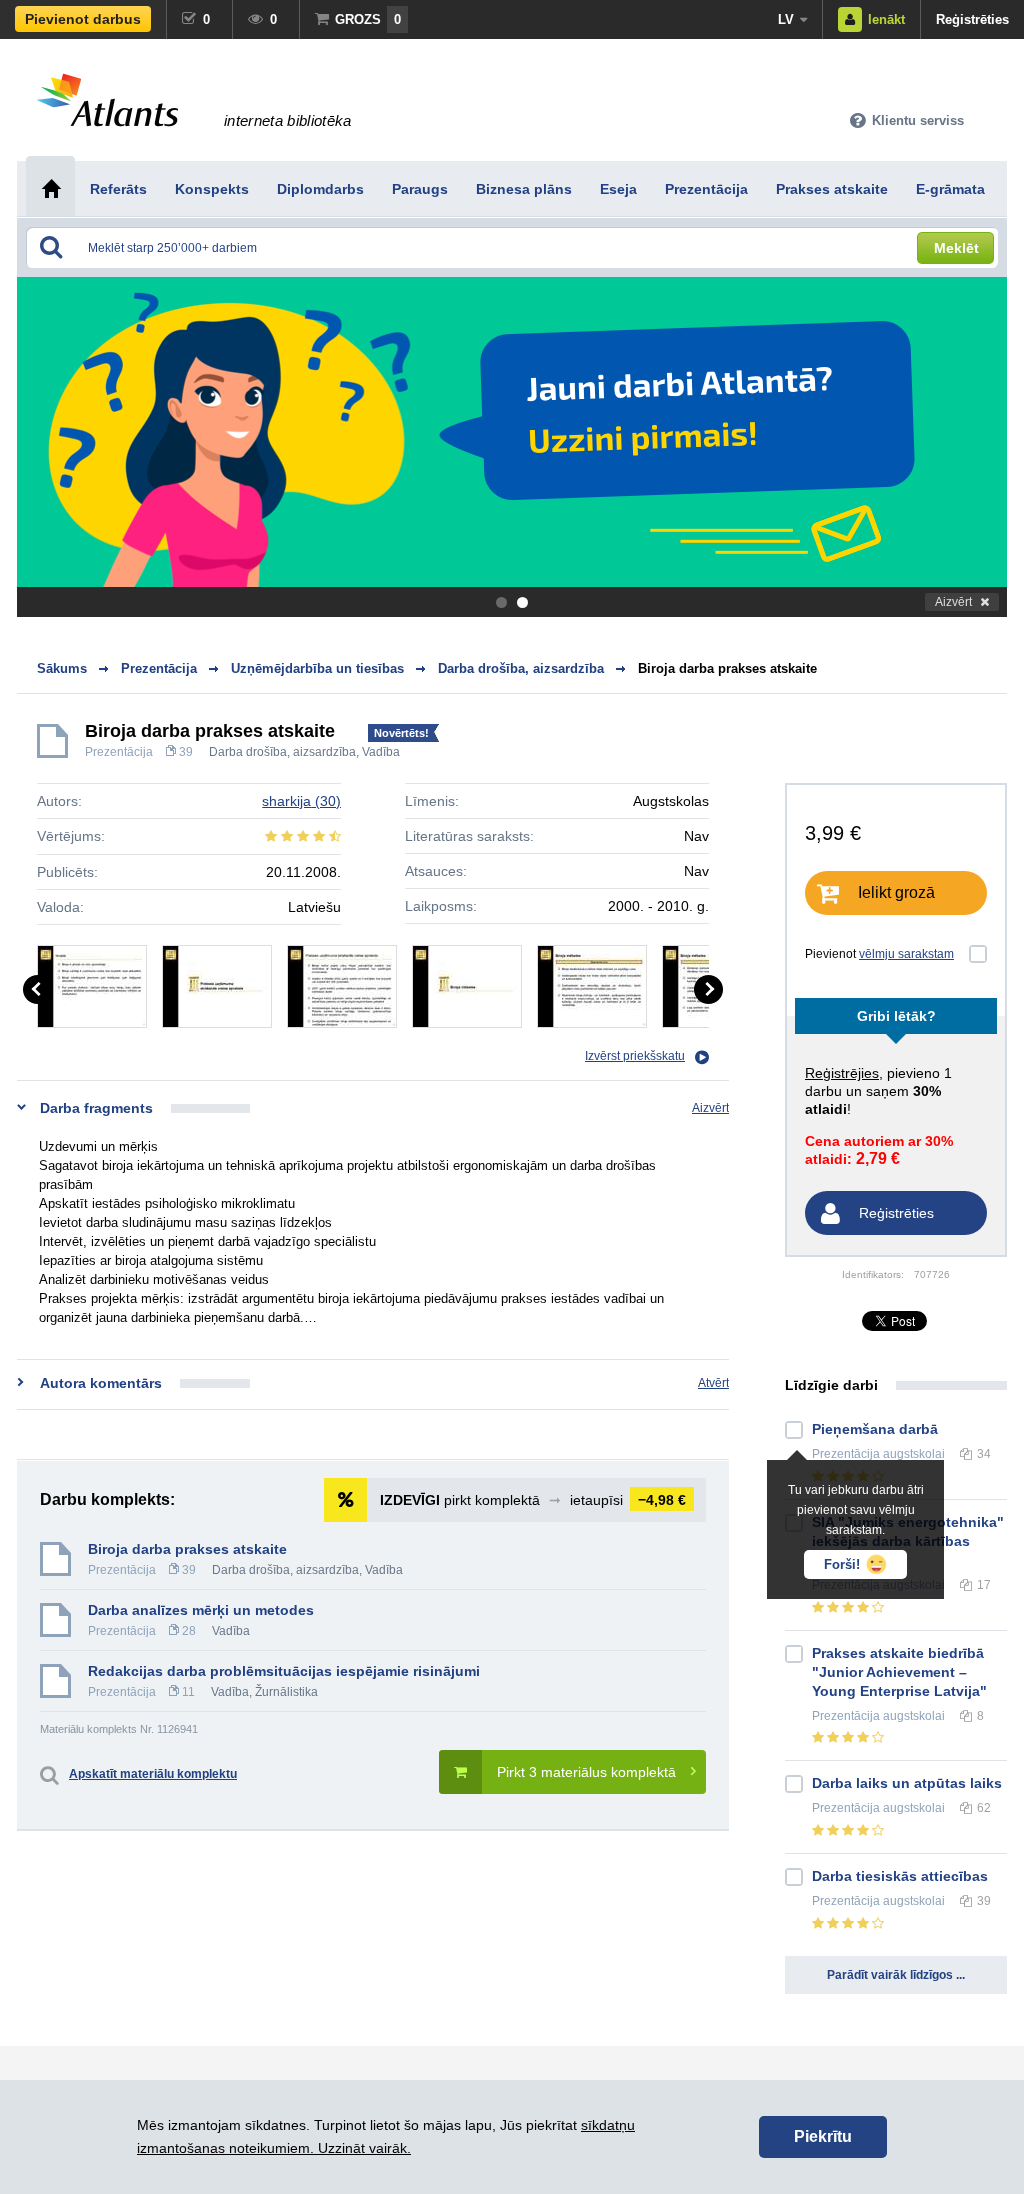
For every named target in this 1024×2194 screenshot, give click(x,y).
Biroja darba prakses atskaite (727, 668)
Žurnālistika (286, 1692)
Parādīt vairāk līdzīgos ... (896, 1975)
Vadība (381, 752)
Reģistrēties (972, 19)
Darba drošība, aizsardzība (282, 752)
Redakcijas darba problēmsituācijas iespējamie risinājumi (284, 1671)
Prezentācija (119, 752)
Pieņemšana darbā (875, 1429)
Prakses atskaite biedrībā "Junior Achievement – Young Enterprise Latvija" (899, 1672)
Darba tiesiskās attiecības (900, 1876)
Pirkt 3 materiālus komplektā (586, 1772)
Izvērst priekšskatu (635, 1056)
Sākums (62, 668)
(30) (301, 801)
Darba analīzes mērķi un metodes (201, 1610)
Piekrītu (823, 2136)
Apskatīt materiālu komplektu (153, 1774)
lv (786, 19)
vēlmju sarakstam (906, 954)
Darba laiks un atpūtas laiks (907, 1783)
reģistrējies (842, 1073)
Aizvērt (953, 602)
